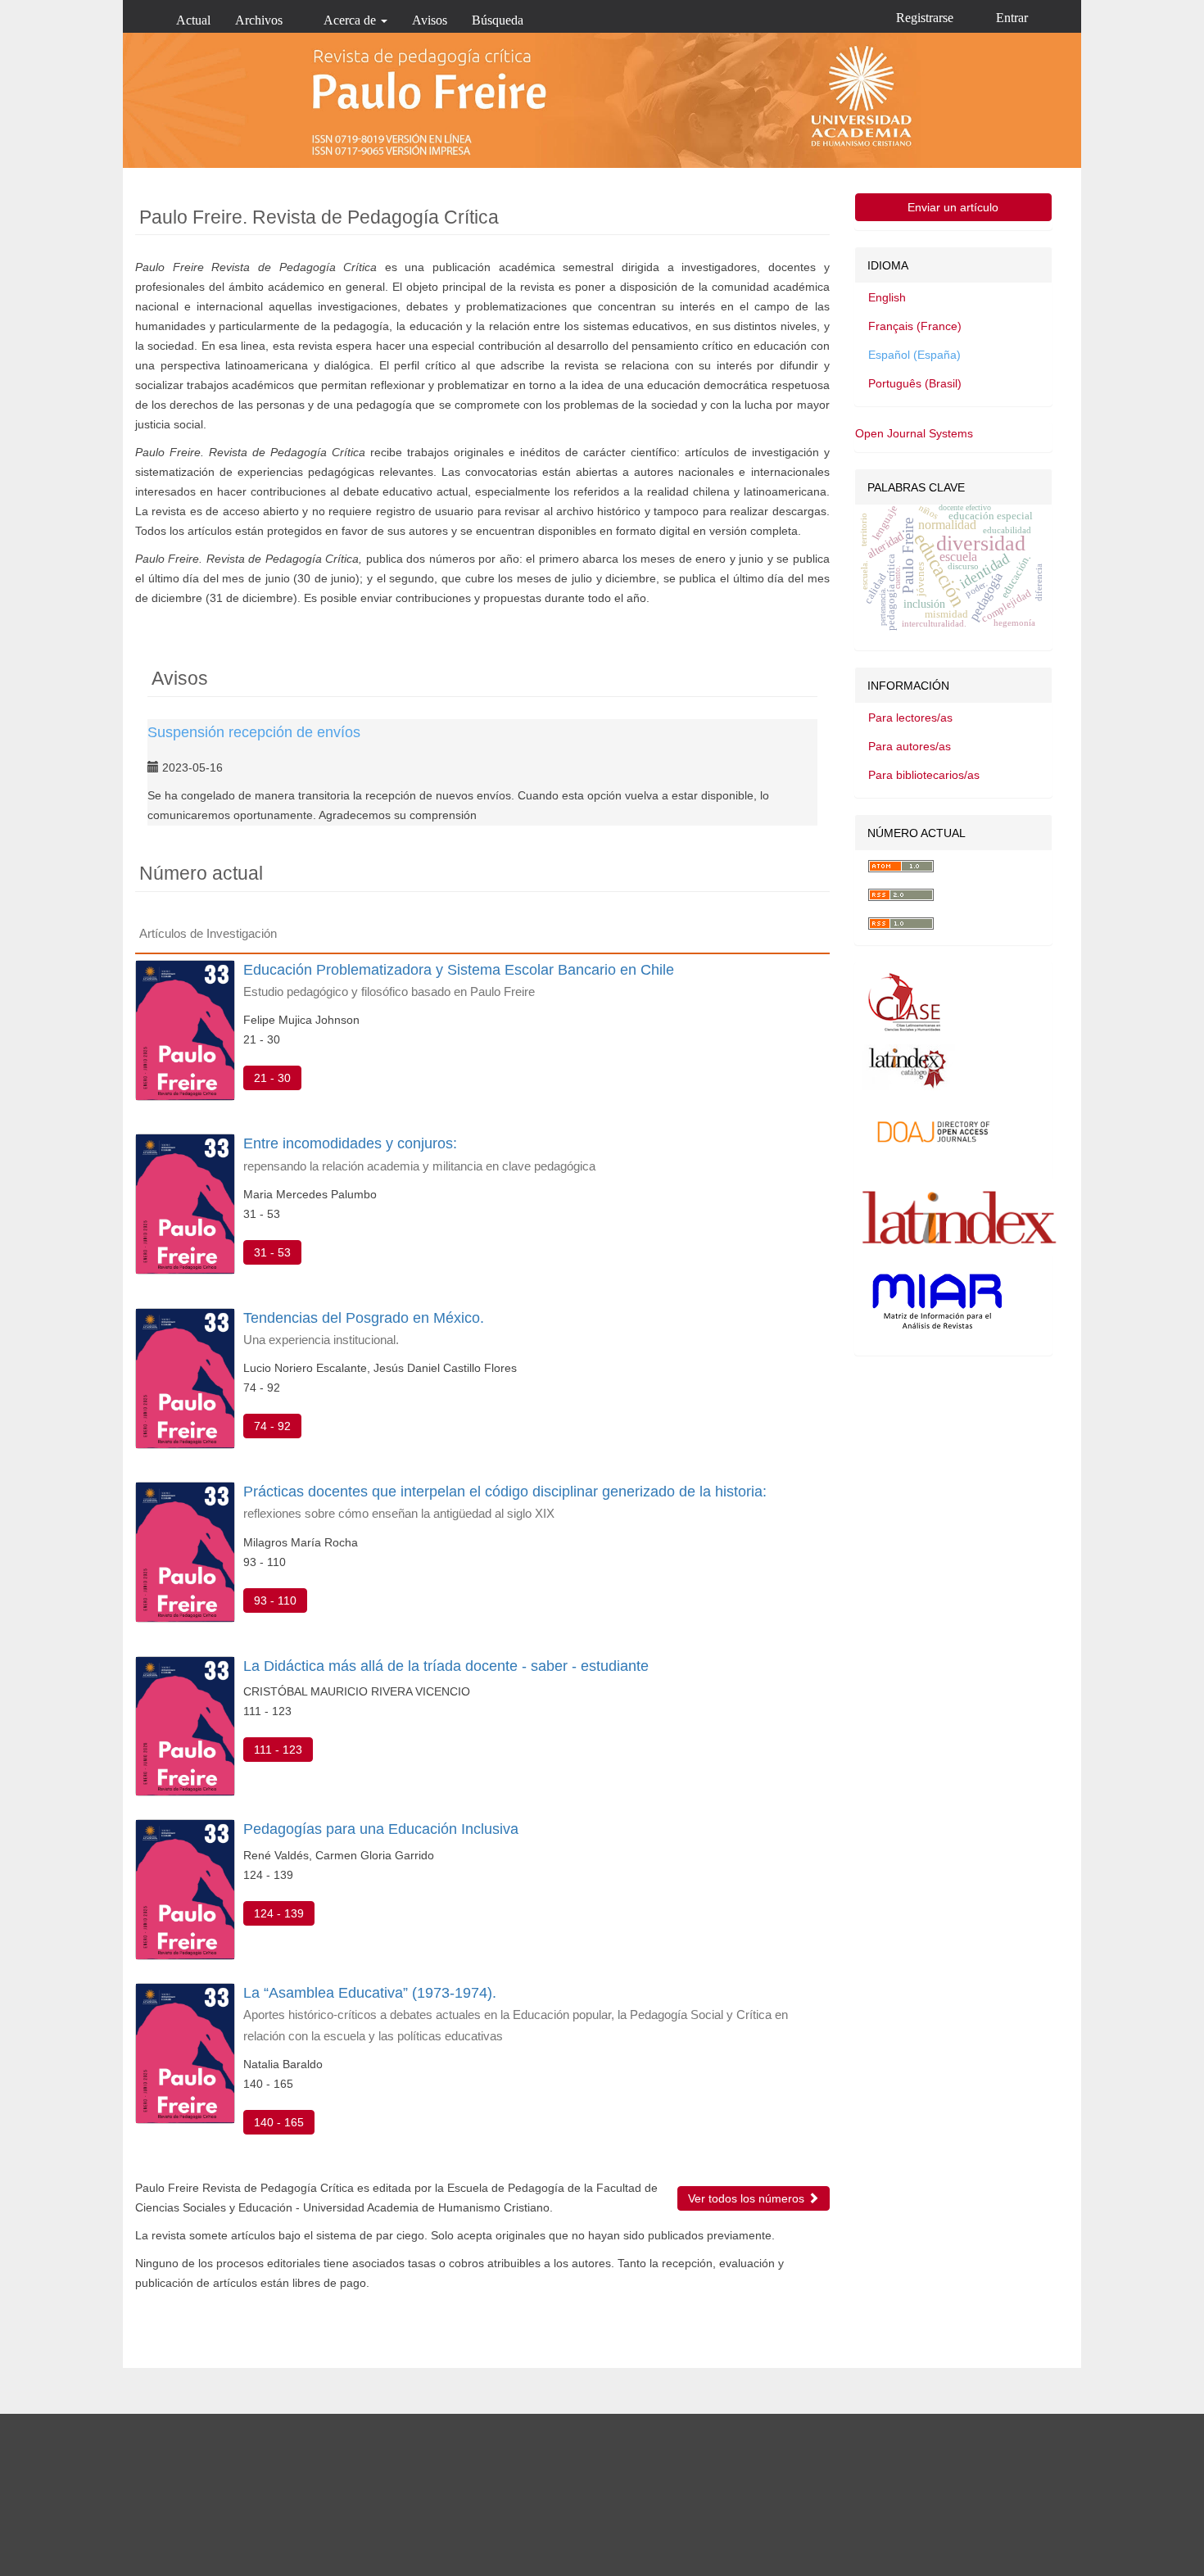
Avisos (430, 20)
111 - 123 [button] (278, 1750)
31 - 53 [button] (272, 1252)
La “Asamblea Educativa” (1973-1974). (516, 2013)
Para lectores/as (910, 718)
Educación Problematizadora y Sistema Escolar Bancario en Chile (459, 980)
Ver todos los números (748, 2198)
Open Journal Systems (914, 433)
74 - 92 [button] (272, 1426)
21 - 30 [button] (272, 1078)
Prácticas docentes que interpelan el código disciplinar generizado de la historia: (505, 1502)
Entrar (1012, 18)
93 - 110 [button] (275, 1600)
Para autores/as (910, 746)
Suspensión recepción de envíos (254, 732)
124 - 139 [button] (279, 1913)
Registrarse (925, 18)
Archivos (259, 20)
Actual (193, 20)
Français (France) (915, 326)
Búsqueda (498, 20)
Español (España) (914, 355)
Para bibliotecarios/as (924, 775)
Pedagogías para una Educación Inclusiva (381, 1829)
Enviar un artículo (953, 207)
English (887, 297)
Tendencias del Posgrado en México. (364, 1328)
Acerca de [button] (351, 20)
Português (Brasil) (915, 383)
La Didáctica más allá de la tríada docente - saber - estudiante (446, 1666)
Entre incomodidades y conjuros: (419, 1154)
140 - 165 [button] (279, 2122)
